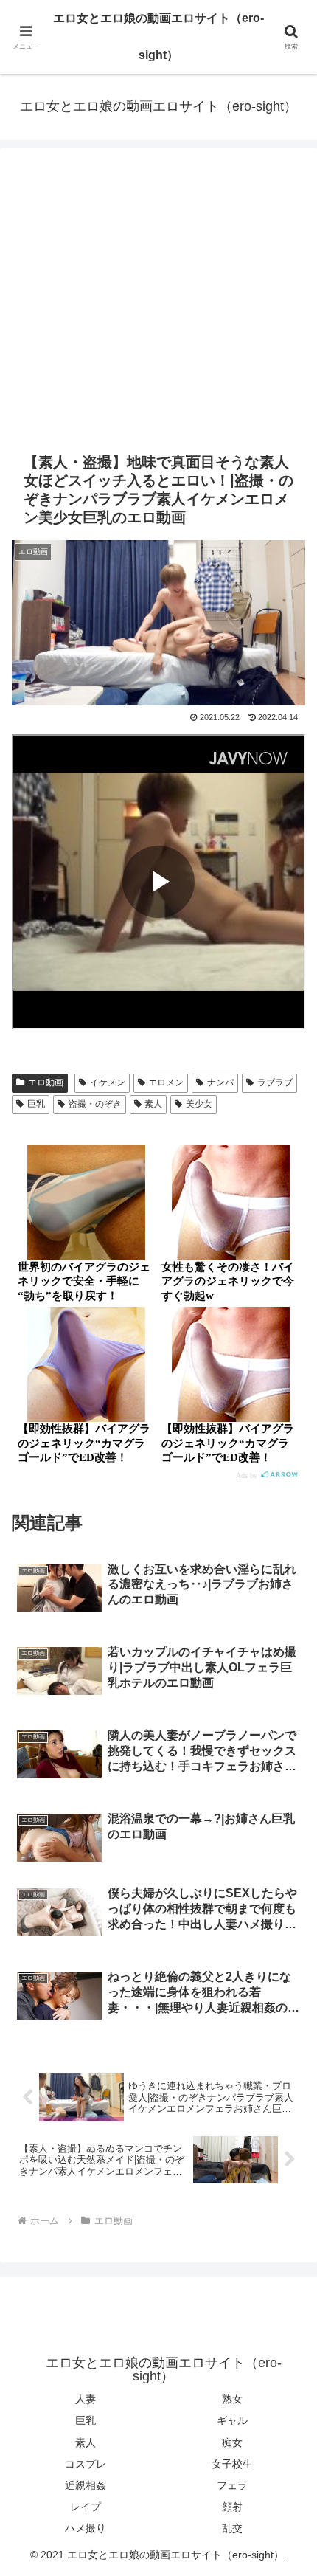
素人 (153, 1104)
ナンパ (220, 1082)
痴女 (232, 2442)
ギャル (232, 2420)
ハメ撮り (86, 2528)
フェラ (232, 2485)
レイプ (86, 2507)
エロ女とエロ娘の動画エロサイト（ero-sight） (158, 37)
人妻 (86, 2399)
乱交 (232, 2528)
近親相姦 (86, 2485)
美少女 (199, 1104)
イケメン (108, 1082)
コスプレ (86, 2464)
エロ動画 (46, 1082)
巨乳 (36, 1104)
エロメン (166, 1082)
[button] (286, 2053)
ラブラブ (275, 1082)
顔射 (232, 2507)
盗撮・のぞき (95, 1104)
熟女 (232, 2399)
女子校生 (232, 2464)
